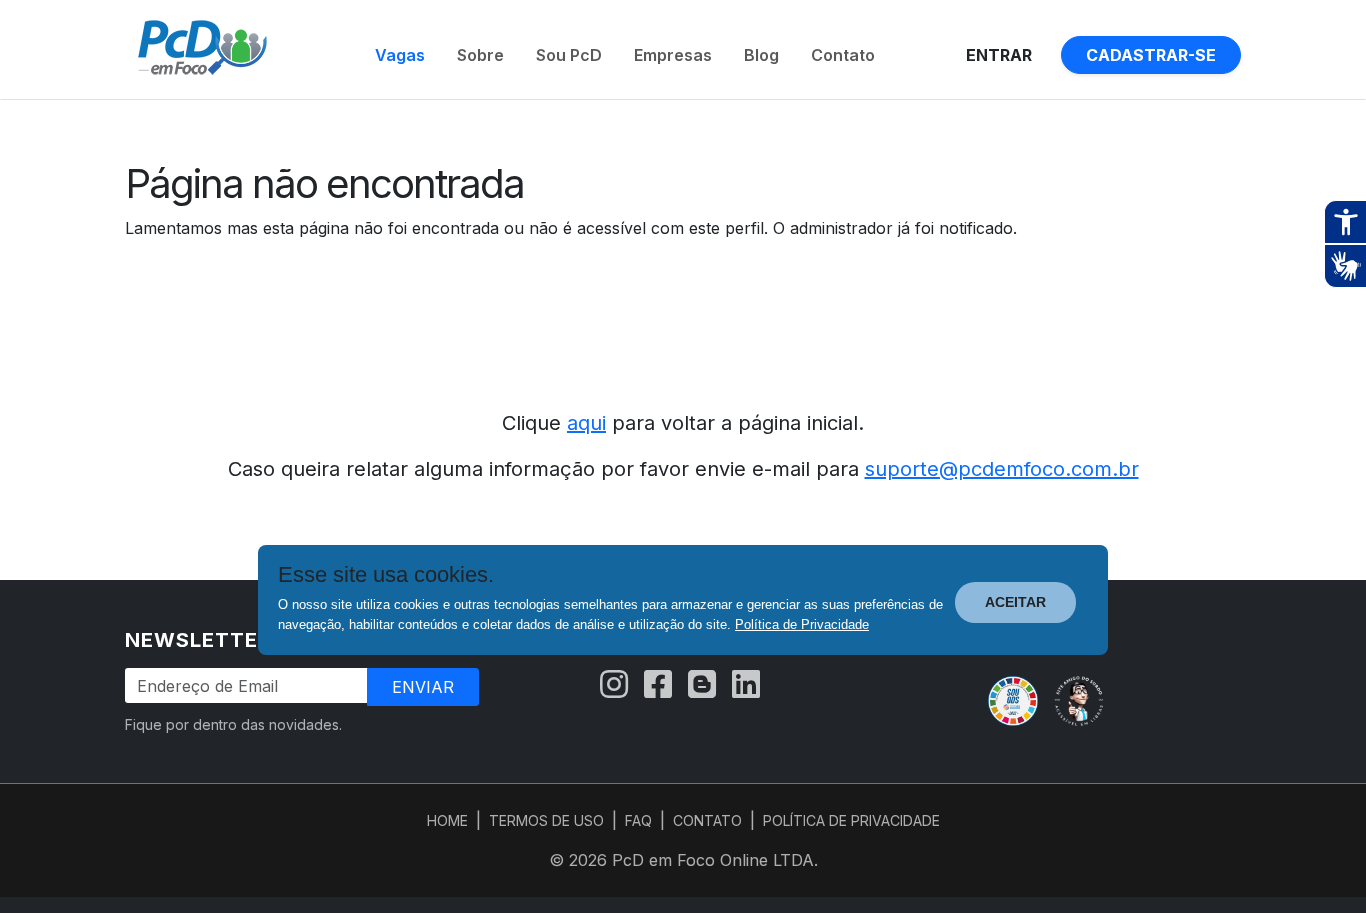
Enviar (423, 687)
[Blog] (702, 685)
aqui (586, 423)
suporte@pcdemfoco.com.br (1002, 469)
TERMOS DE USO (546, 820)
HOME (447, 820)
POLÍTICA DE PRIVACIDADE (851, 820)
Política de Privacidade (802, 624)
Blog (761, 55)
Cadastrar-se (1151, 55)
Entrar (999, 55)
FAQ (638, 820)
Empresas (673, 55)
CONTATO (707, 820)
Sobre (480, 55)
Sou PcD (569, 55)
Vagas (400, 55)
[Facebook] (658, 685)
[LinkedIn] (746, 685)
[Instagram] (614, 685)
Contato (843, 55)
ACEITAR (1015, 602)
